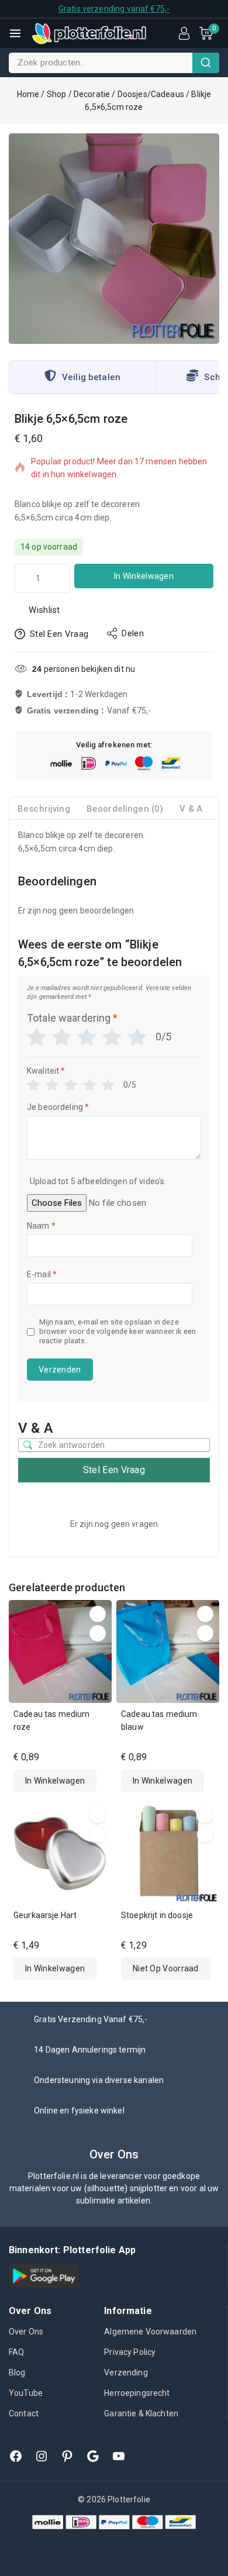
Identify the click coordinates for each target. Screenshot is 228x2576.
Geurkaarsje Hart (45, 1915)
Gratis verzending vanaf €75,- (114, 9)
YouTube (26, 2393)
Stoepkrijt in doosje (157, 1915)
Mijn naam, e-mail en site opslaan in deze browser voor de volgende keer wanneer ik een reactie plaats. (118, 1332)
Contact (24, 2413)
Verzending (126, 2372)
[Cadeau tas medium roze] (60, 1651)
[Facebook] (16, 2456)
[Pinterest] (67, 2456)
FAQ (16, 2352)
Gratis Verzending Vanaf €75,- (91, 2019)
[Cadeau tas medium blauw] (168, 1651)
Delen (133, 633)
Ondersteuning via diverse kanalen (99, 2080)
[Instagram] (42, 2456)
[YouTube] (119, 2456)
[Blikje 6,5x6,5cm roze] (114, 239)
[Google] (93, 2456)
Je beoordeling (58, 1107)
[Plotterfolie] (89, 33)
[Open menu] (15, 33)
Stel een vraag (59, 634)
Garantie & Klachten (141, 2413)
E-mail (42, 1274)
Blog (17, 2372)
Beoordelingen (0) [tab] (125, 809)
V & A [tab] (191, 809)
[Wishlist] (98, 1614)
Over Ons (26, 2332)
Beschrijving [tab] (44, 809)
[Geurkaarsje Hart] (60, 1853)
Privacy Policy (130, 2352)
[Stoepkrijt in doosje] (168, 1853)
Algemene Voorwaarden (150, 2332)
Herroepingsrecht (137, 2393)
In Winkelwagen (144, 576)
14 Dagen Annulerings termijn (90, 2050)
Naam (41, 1226)
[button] (55, 1781)
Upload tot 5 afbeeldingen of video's (97, 1181)
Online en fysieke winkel (79, 2111)
